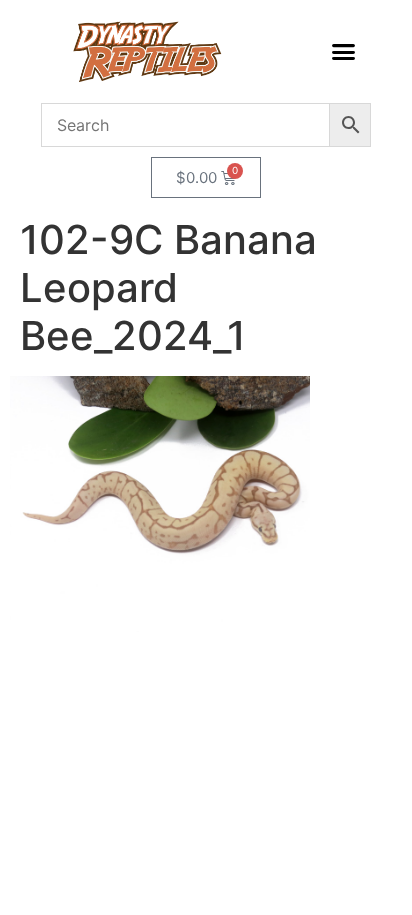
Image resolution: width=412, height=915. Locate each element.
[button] (343, 52)
